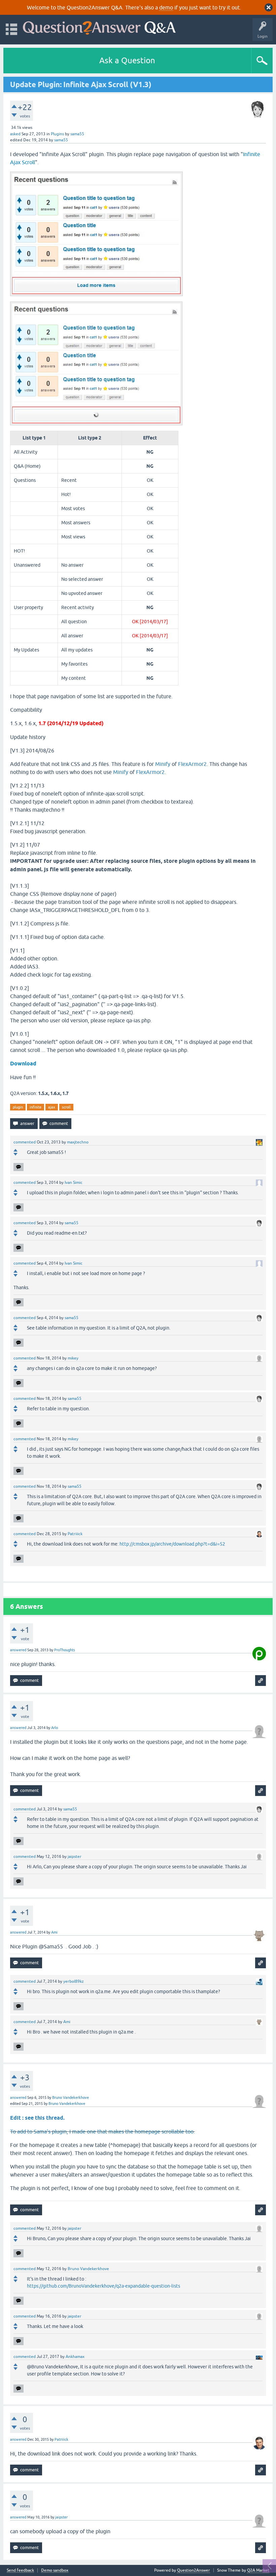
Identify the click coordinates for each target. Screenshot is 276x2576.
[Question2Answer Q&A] (99, 26)
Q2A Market (258, 2570)
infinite (36, 1107)
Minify (163, 764)
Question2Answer (194, 2570)
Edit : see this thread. (37, 2118)
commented (25, 1142)
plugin (18, 1107)
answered (18, 1650)
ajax (52, 1107)
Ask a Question (127, 60)
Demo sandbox (55, 2570)
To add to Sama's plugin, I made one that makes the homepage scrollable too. (102, 2131)
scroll (66, 1107)
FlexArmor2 (192, 764)
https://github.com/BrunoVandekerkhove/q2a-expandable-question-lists (103, 2286)
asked (15, 134)
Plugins (57, 134)
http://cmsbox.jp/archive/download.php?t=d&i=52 (172, 1544)
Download (23, 1064)
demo (166, 7)
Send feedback (20, 2570)
